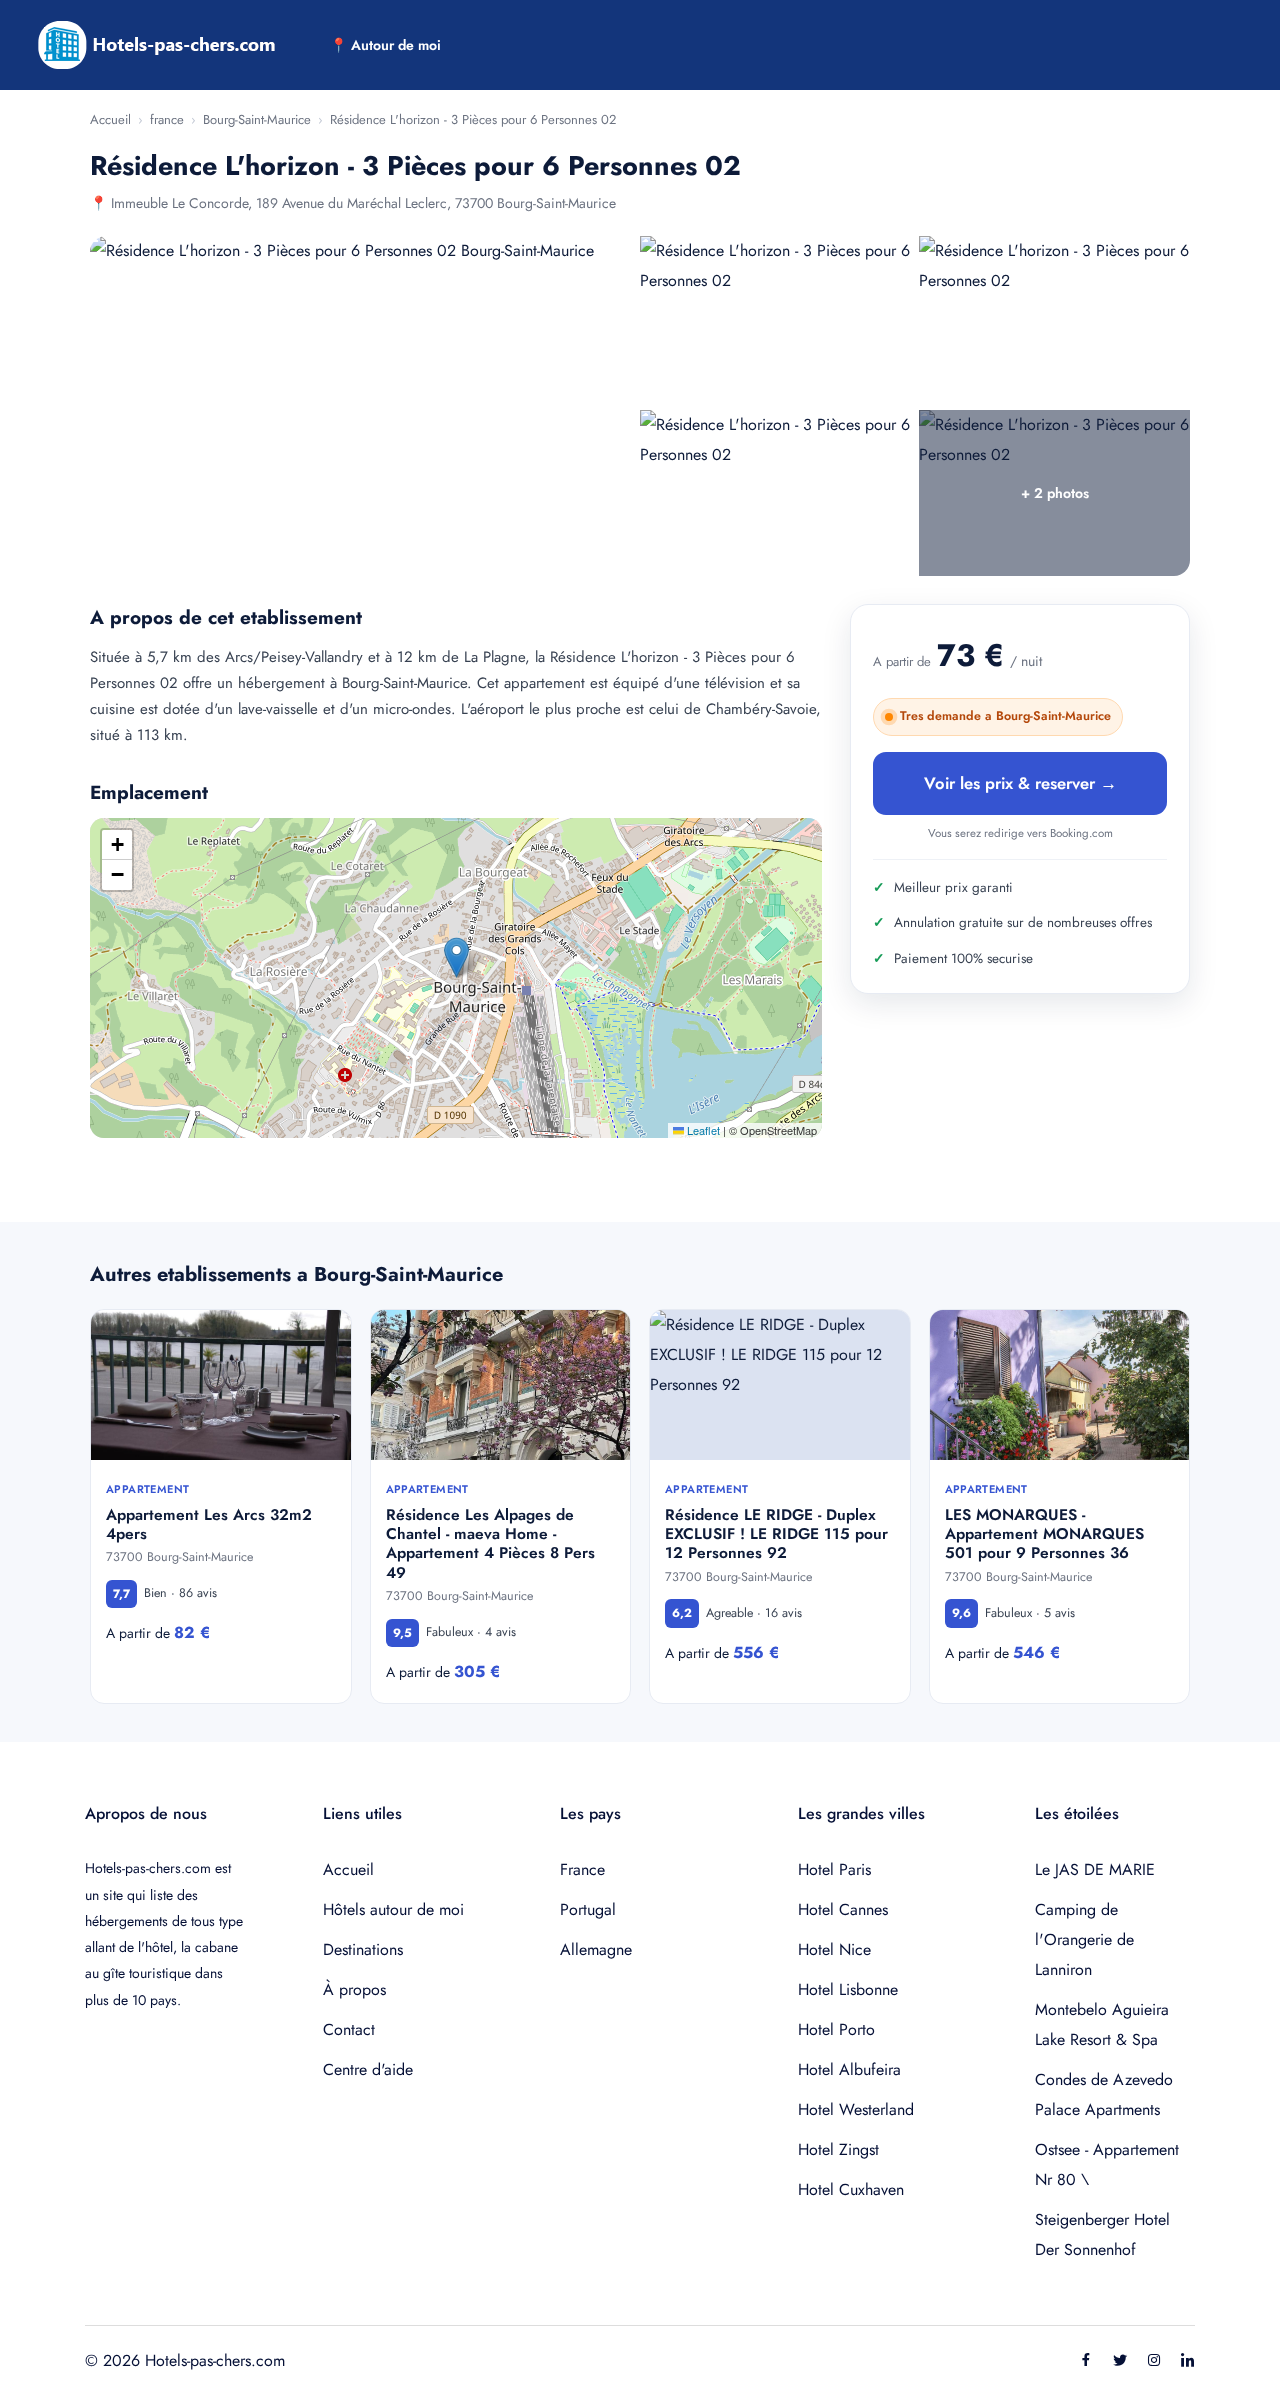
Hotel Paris (834, 1869)
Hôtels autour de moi (393, 1909)
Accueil (110, 119)
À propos (354, 1989)
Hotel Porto (836, 2029)
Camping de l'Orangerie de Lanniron (1084, 1939)
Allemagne (596, 1949)
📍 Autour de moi (385, 45)
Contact (349, 2029)
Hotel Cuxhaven (851, 2189)
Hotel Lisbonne (848, 1989)
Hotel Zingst (838, 2149)
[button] (456, 957)
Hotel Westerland (856, 2109)
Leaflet (702, 1130)
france (167, 119)
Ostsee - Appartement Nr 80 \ (1107, 2164)
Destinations (363, 1949)
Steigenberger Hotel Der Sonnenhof (1102, 2234)
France (582, 1869)
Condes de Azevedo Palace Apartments (1104, 2094)
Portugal (588, 1909)
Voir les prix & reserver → (1020, 783)
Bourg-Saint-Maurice (257, 119)
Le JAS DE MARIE (1095, 1869)
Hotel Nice (834, 1949)
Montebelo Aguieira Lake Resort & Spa (1102, 2024)
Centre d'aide (368, 2069)
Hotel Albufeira (849, 2069)
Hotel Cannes (843, 1909)
